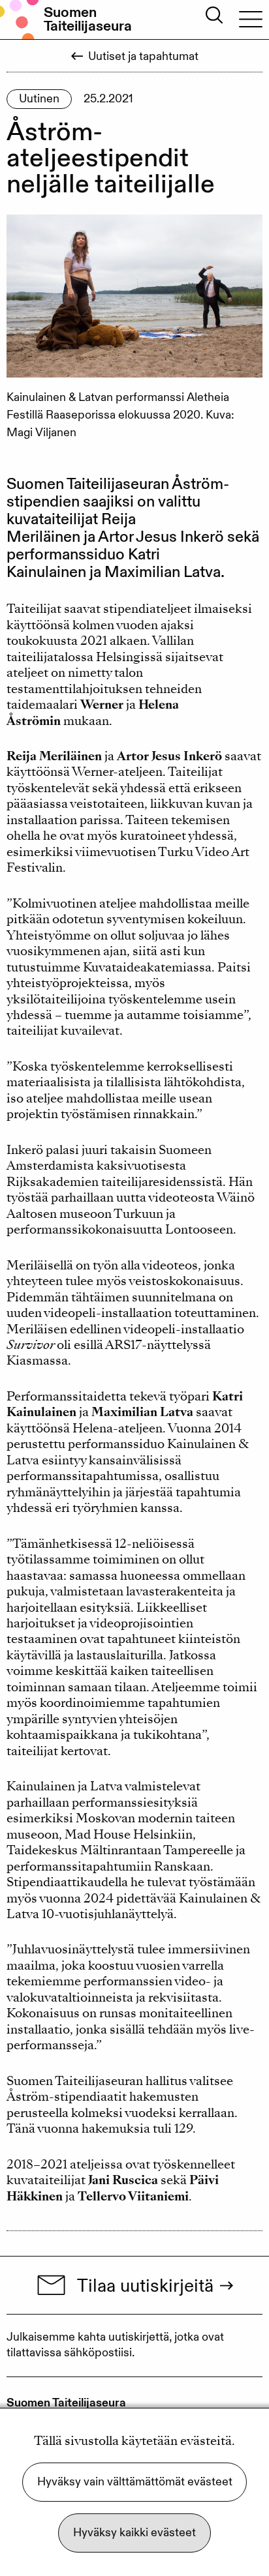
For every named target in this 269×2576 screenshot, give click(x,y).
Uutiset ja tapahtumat (143, 56)
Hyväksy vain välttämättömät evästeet (135, 2482)
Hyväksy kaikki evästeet (134, 2533)
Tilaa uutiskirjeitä (145, 2285)
